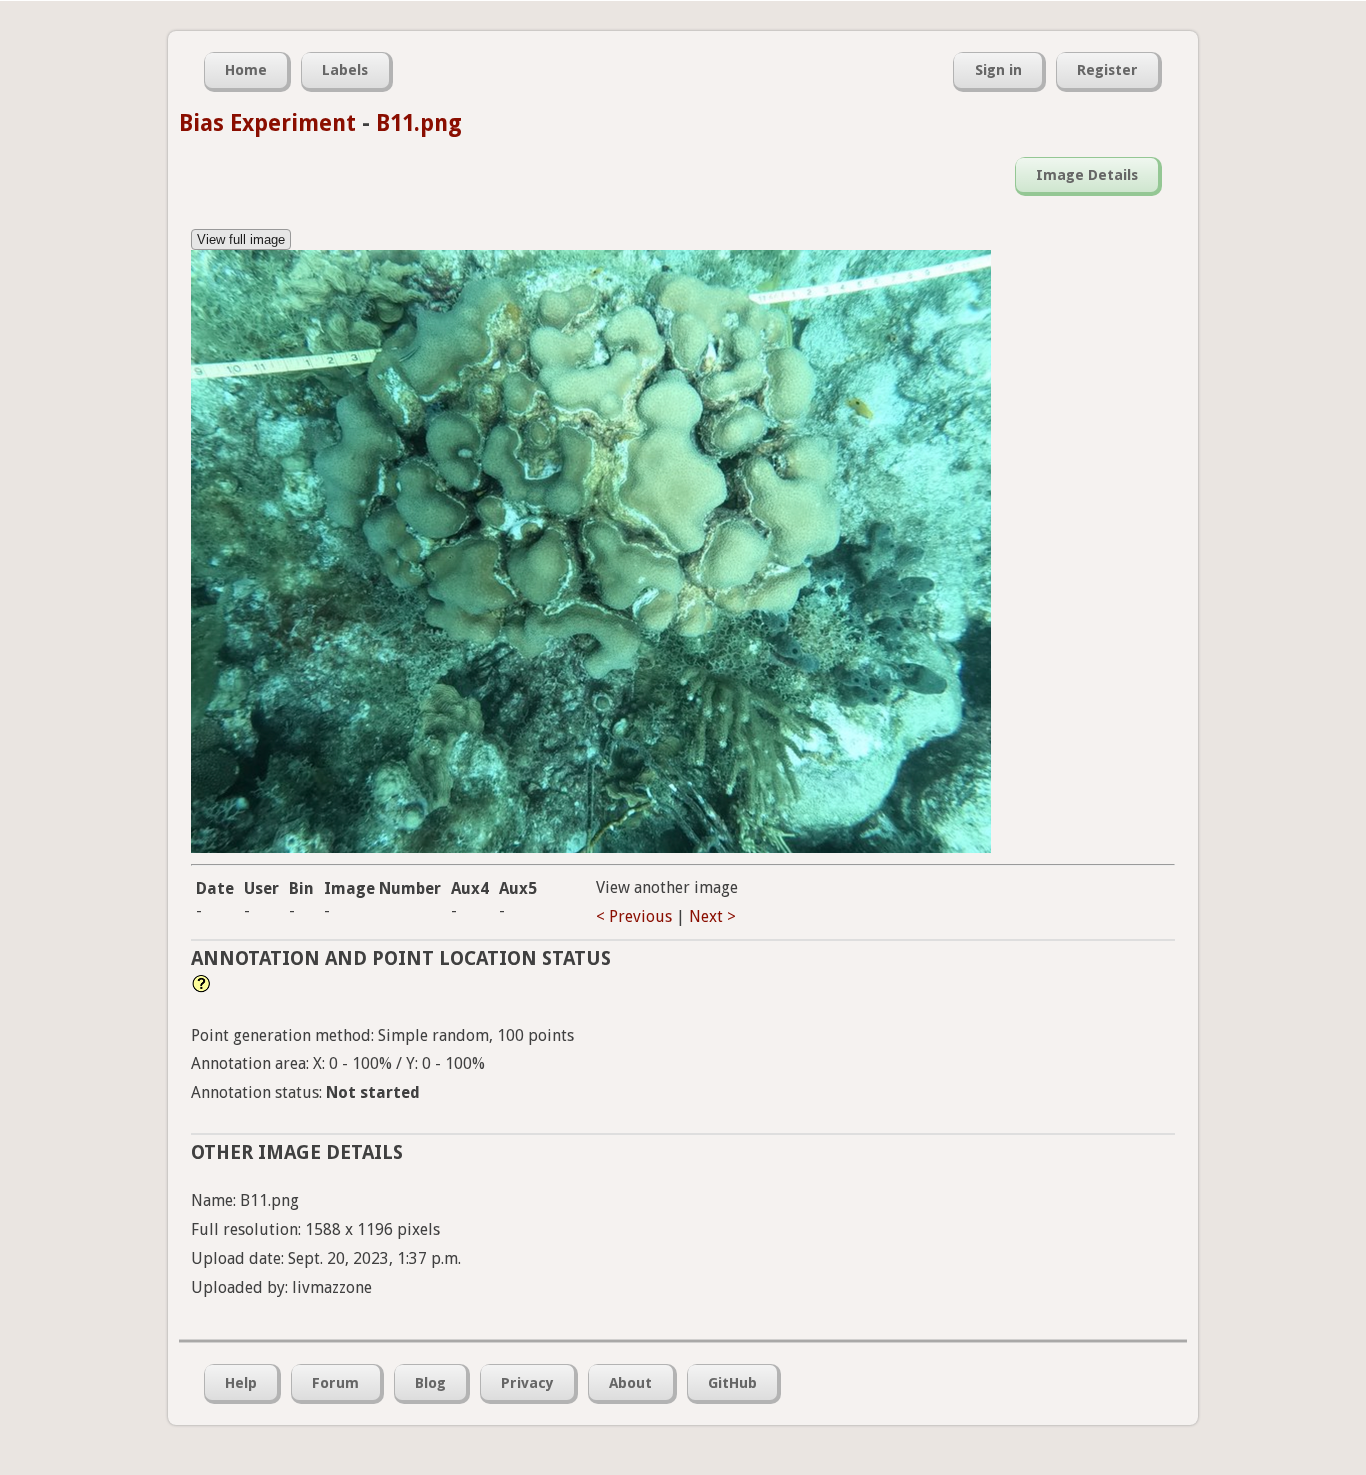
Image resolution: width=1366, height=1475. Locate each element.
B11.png (419, 123)
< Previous (634, 916)
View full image (241, 239)
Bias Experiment (267, 123)
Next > (712, 916)
